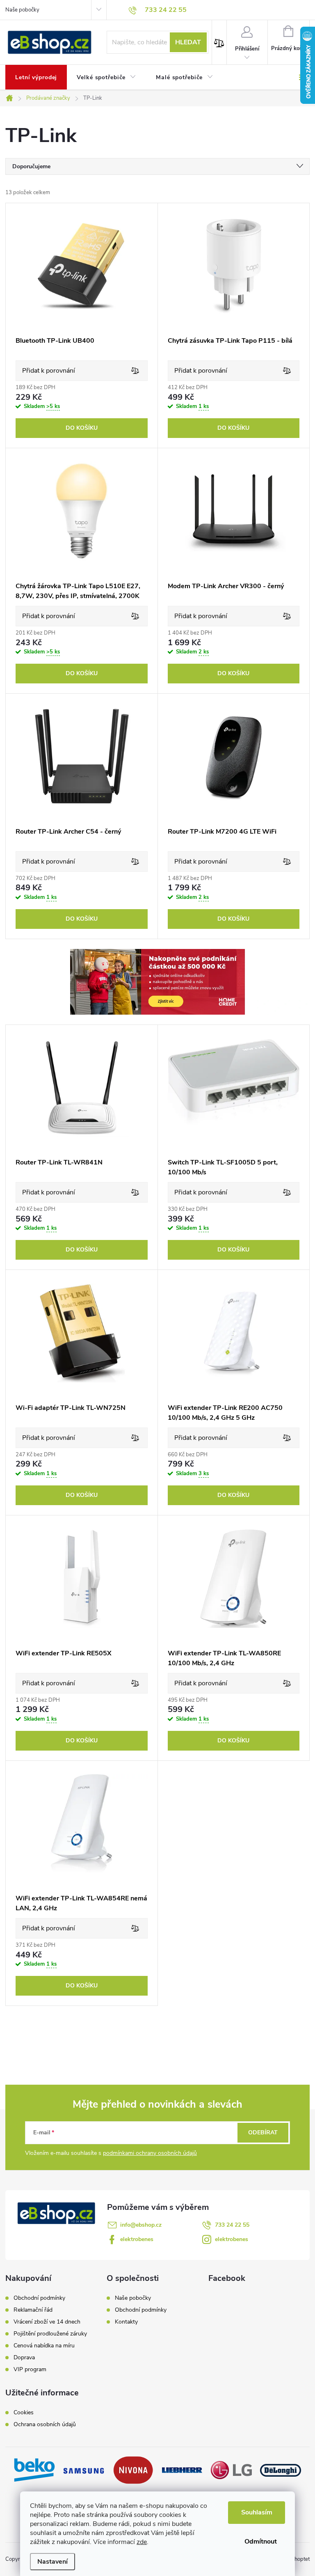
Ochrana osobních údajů (45, 2425)
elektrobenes (137, 2239)
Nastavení (52, 2562)
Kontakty (126, 2322)
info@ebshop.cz (141, 2225)
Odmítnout (261, 2542)
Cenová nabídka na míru (44, 2346)
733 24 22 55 (232, 2225)
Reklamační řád (33, 2310)
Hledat (188, 42)
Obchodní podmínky (39, 2298)
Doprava (24, 2358)
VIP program (30, 2370)
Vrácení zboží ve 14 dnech (47, 2322)
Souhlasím (257, 2512)
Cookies (24, 2413)
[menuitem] (36, 78)
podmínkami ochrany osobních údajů (150, 2153)
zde (142, 2542)
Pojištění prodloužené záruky (50, 2334)
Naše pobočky (22, 10)
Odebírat (263, 2133)
